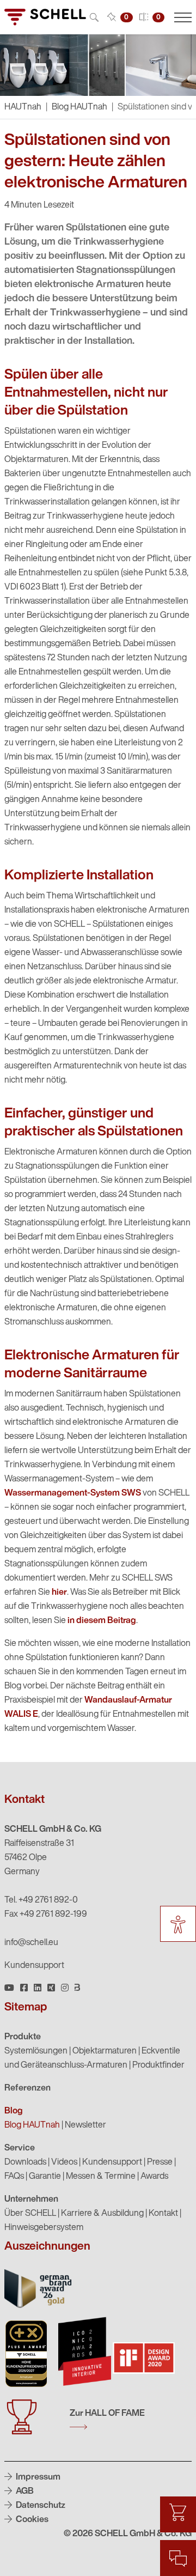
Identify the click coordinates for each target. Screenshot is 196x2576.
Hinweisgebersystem (44, 2228)
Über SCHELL (30, 2214)
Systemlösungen (36, 2051)
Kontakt (163, 2214)
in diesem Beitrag (102, 1621)
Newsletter (85, 2125)
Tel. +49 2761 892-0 (41, 1900)
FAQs (14, 2177)
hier (59, 1593)
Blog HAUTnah (79, 107)
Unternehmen (31, 2200)
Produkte (23, 2037)
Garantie (45, 2177)
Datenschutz (40, 2506)
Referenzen (27, 2088)
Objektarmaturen (105, 2051)
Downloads (25, 2162)
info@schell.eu (31, 1943)
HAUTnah (23, 107)
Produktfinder (158, 2065)
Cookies (31, 2520)
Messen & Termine (101, 2177)
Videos (64, 2162)
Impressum (37, 2477)
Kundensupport (34, 1966)
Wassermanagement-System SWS (73, 1493)
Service (20, 2148)
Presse (160, 2162)
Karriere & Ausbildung (102, 2214)
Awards (154, 2177)
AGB (24, 2492)
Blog (14, 2111)
